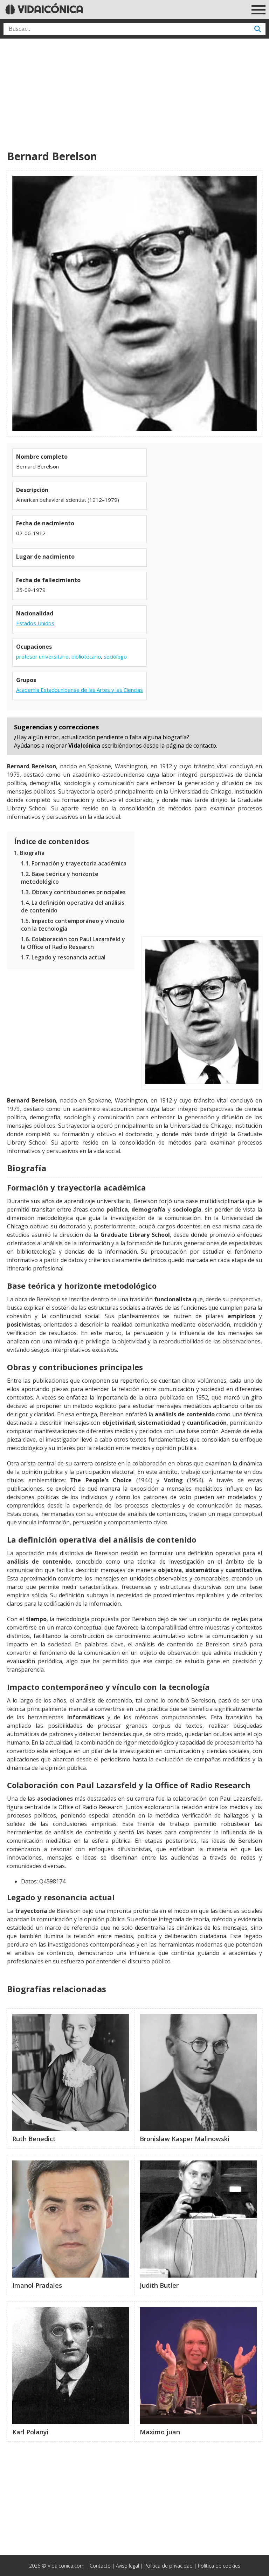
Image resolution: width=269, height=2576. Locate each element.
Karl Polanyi (30, 2432)
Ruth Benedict (34, 2139)
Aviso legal (127, 2566)
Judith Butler (159, 2285)
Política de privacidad (168, 2566)
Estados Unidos (35, 623)
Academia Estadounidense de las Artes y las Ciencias (80, 690)
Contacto (100, 2566)
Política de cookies (219, 2566)
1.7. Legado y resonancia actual (63, 957)
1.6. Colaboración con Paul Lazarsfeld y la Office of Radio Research (73, 943)
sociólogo (115, 656)
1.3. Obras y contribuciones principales (73, 892)
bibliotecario (86, 656)
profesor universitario (42, 656)
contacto (205, 746)
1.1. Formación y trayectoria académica (74, 863)
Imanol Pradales (37, 2285)
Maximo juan (160, 2432)
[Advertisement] (134, 95)
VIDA (49, 9)
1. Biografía (29, 853)
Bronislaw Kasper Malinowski (185, 2139)
